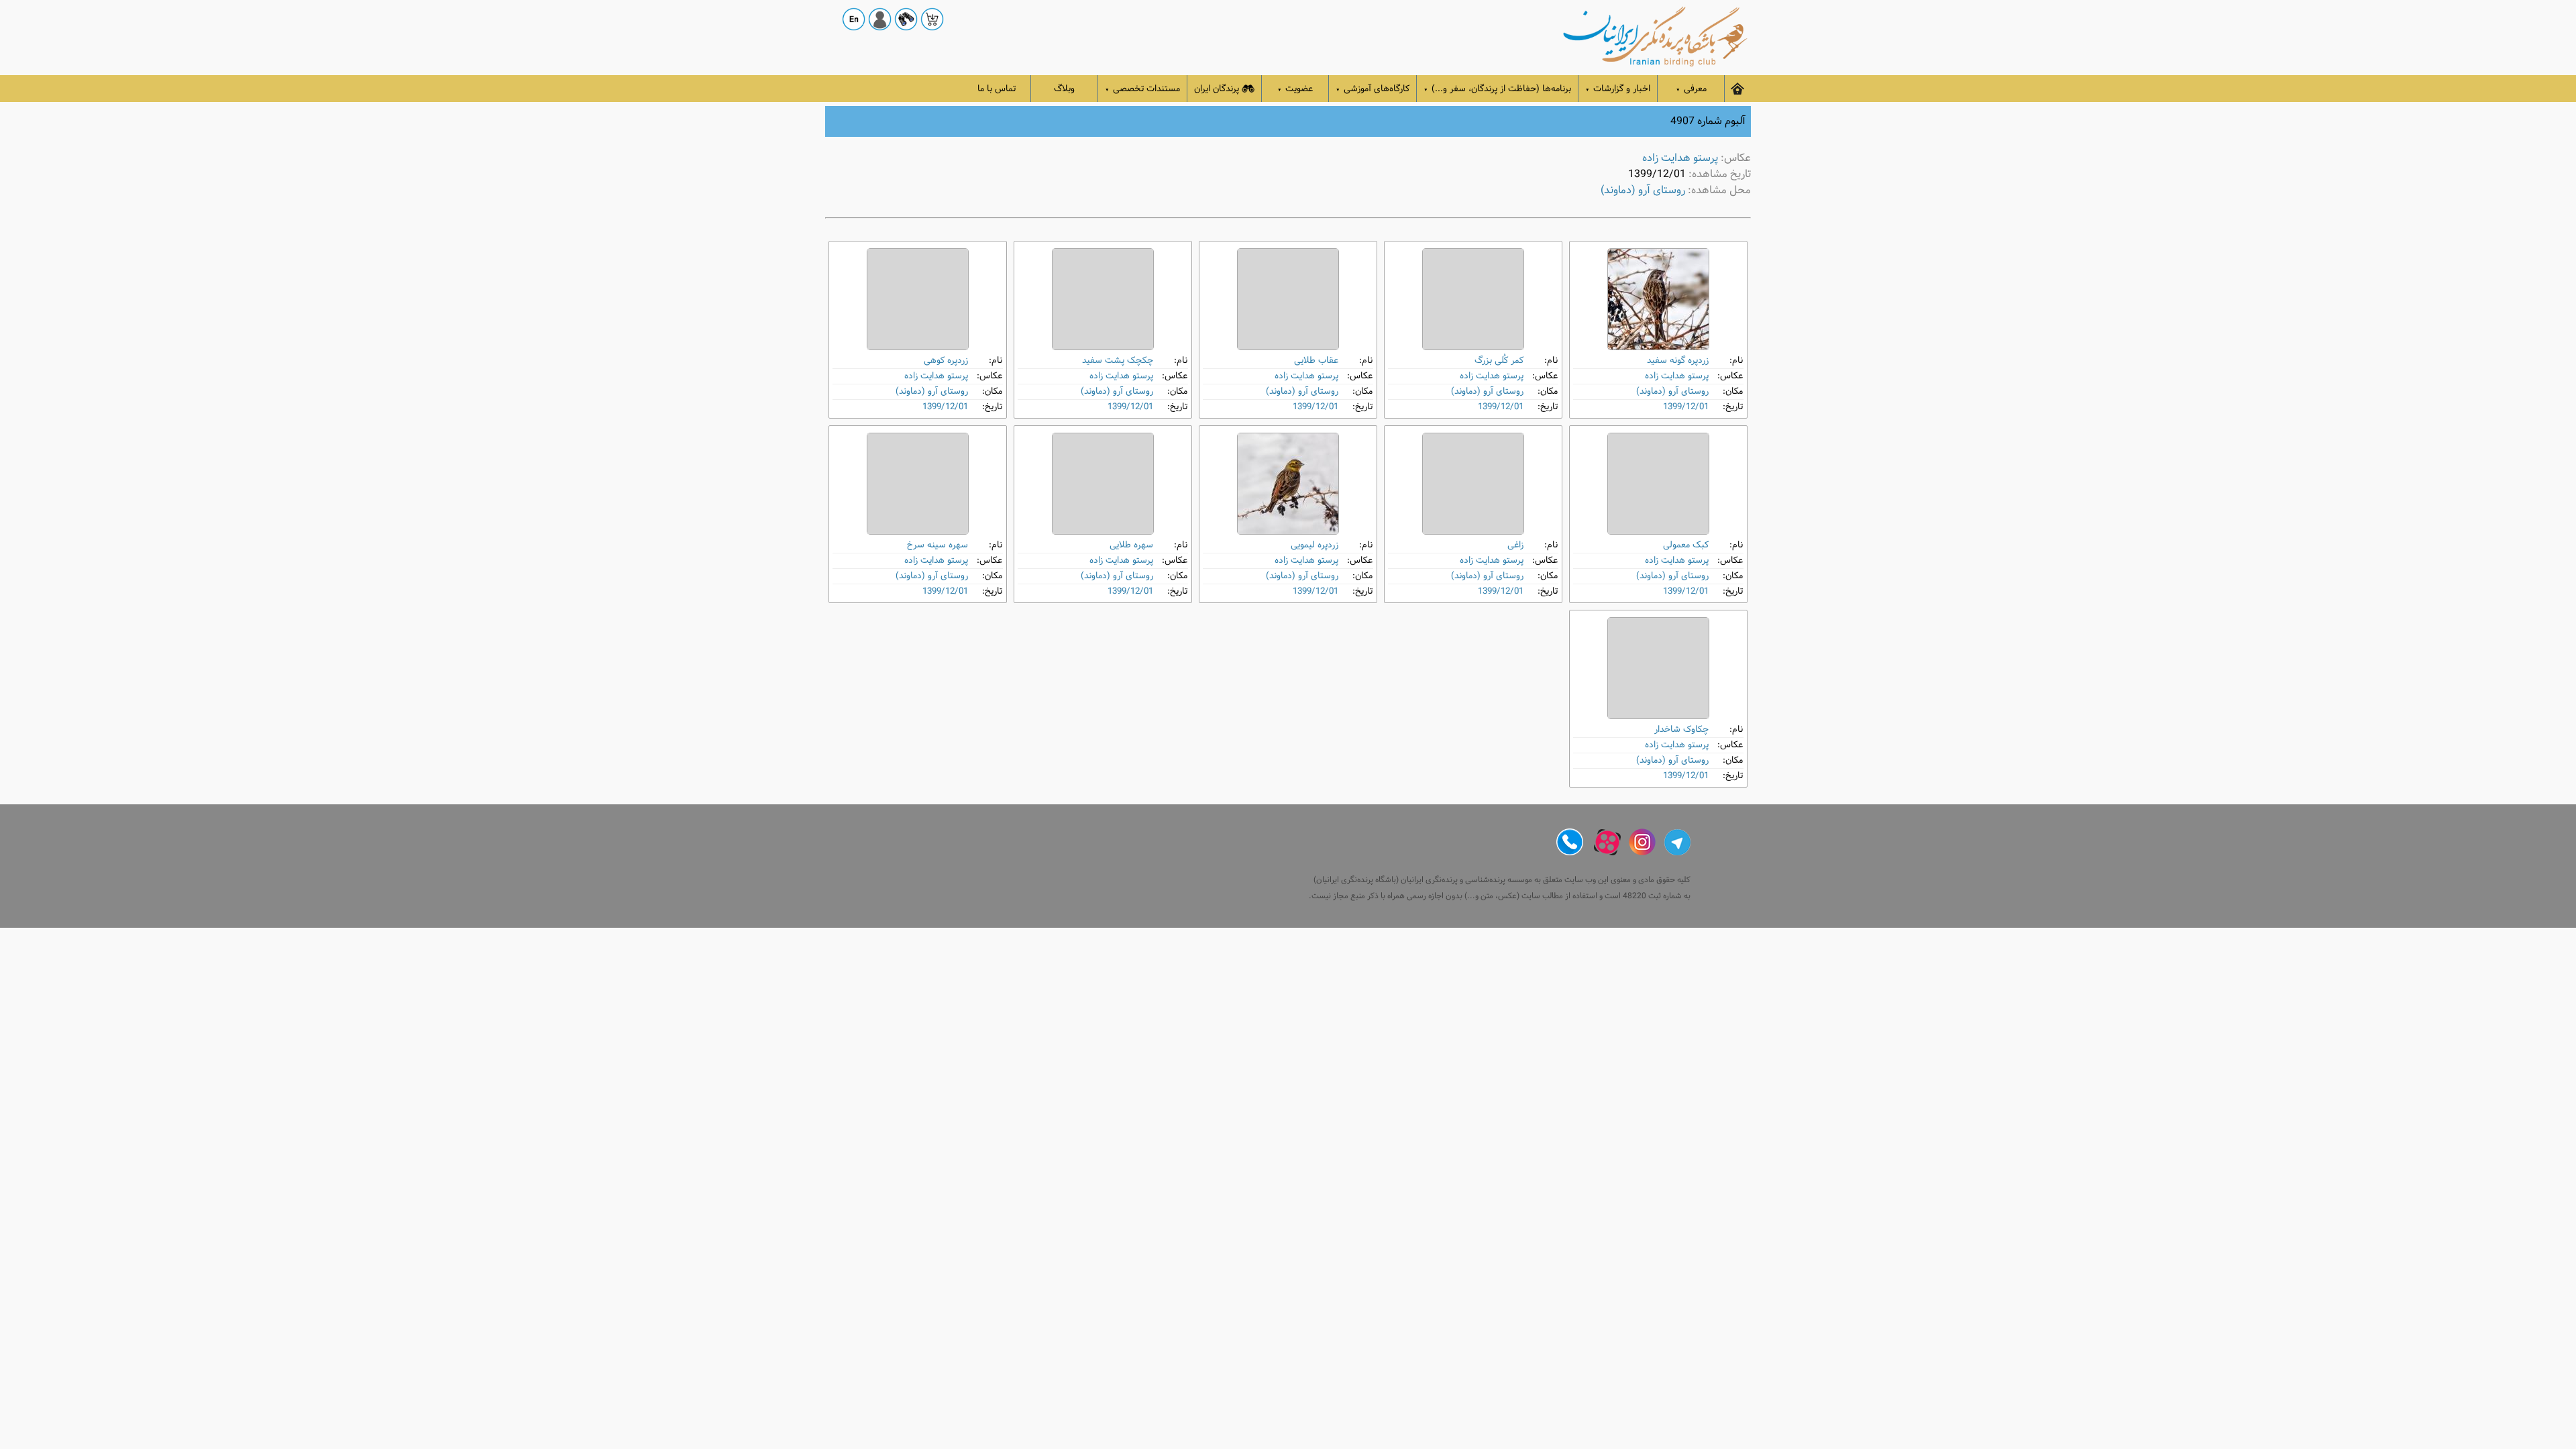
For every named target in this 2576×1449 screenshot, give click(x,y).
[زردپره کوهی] (918, 299)
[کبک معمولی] (1658, 484)
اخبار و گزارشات (1618, 89)
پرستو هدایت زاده (1680, 158)
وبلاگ (1064, 89)
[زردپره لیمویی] (1288, 484)
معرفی (1691, 89)
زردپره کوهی (946, 361)
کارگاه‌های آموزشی (1373, 89)
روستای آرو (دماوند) (1643, 190)
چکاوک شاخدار (1681, 730)
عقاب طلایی (1316, 361)
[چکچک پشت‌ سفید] (1103, 299)
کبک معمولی (1686, 545)
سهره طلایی (1131, 545)
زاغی (1515, 545)
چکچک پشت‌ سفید (1118, 361)
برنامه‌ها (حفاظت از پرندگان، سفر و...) (1497, 89)
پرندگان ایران (1217, 89)
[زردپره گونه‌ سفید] (1658, 299)
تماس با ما (997, 89)
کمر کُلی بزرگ (1499, 361)
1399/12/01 (1686, 407)
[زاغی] (1473, 484)
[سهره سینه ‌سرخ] (918, 484)
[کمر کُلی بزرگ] (1473, 299)
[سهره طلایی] (1103, 484)
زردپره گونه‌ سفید (1678, 361)
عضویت (1295, 89)
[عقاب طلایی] (1288, 299)
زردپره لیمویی (1314, 545)
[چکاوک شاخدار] (1658, 668)
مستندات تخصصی (1142, 89)
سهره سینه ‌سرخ (937, 545)
